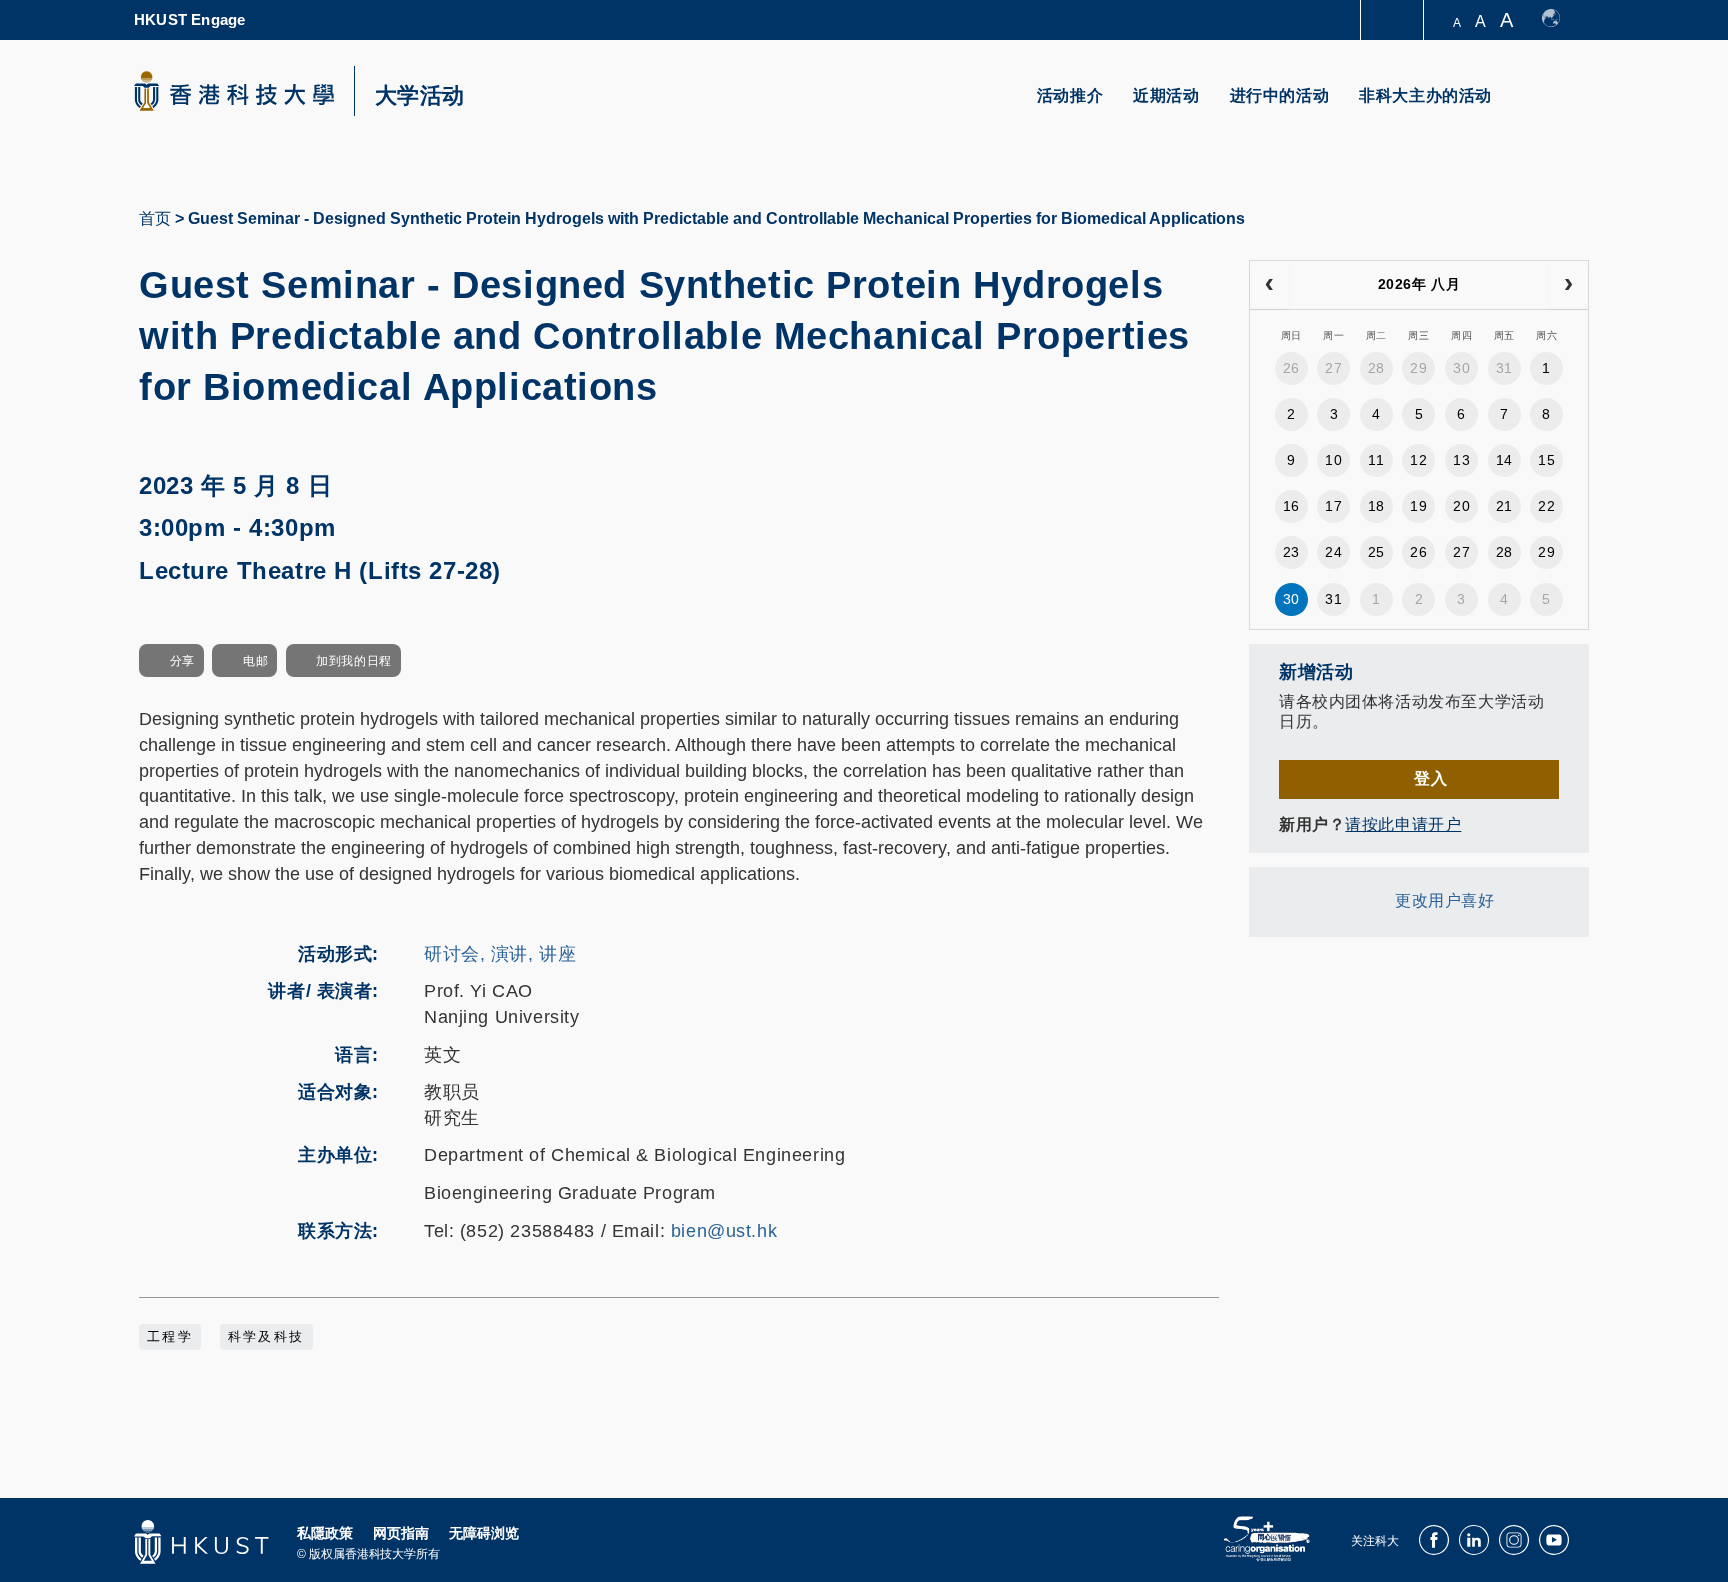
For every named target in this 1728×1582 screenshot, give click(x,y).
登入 (1430, 778)
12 (1418, 460)
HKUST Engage (189, 19)
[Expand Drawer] (1393, 20)
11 (1376, 460)
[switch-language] (1560, 20)
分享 (182, 661)
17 (1333, 506)
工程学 (170, 1337)
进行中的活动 (1280, 95)
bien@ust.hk (724, 1231)
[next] (1568, 285)
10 (1333, 460)
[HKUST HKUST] (234, 91)
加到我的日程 (353, 661)
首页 (155, 218)
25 (1376, 552)
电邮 (255, 661)
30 (1461, 368)
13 (1461, 460)
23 (1291, 552)
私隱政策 (325, 1533)
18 (1376, 506)
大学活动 (420, 96)
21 (1504, 506)
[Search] (1560, 107)
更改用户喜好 (1444, 900)
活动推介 (1070, 95)
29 (1418, 368)
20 (1461, 506)
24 (1333, 552)
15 (1546, 460)
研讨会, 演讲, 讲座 (500, 954)
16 (1291, 506)
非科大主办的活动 (1425, 95)
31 (1504, 368)
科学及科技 (266, 1337)
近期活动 (1166, 95)
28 (1376, 368)
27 (1333, 368)
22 (1546, 506)
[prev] (1269, 285)
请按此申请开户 (1403, 824)
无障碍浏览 (484, 1533)
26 (1291, 368)
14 (1504, 460)
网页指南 (401, 1533)
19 (1418, 506)
